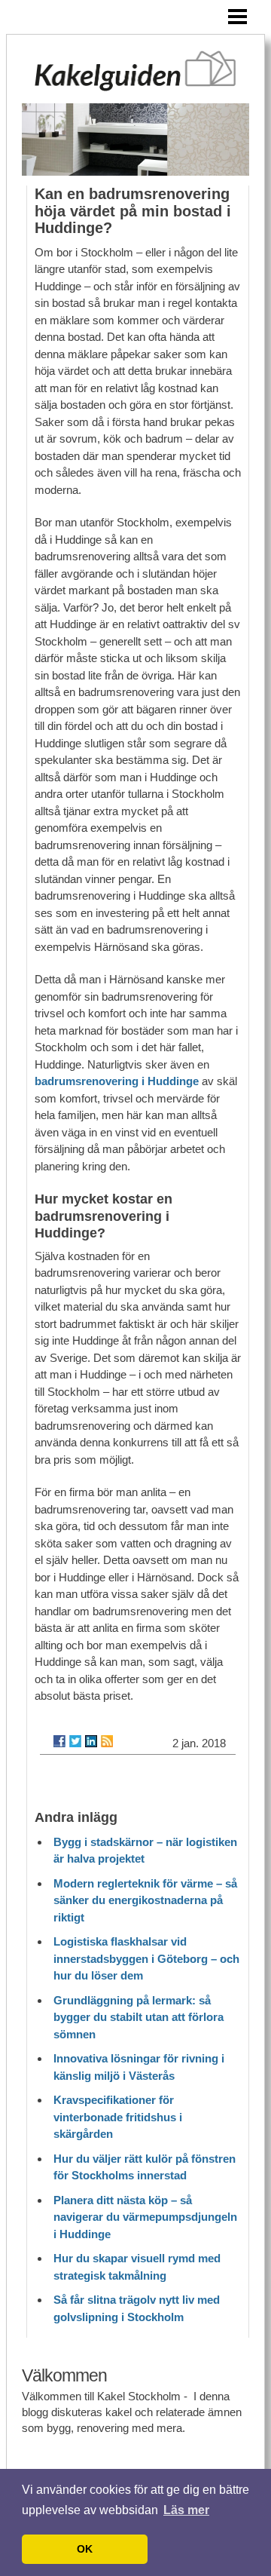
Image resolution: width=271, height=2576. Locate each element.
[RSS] (107, 1741)
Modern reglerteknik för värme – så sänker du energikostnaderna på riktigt (145, 1900)
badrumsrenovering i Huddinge (117, 1081)
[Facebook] (59, 1741)
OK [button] (85, 2549)
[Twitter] (75, 1741)
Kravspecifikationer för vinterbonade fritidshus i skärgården (118, 2117)
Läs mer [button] (186, 2510)
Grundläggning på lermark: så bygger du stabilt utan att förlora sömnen (139, 2017)
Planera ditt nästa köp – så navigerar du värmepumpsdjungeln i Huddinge (145, 2217)
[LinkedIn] (91, 1741)
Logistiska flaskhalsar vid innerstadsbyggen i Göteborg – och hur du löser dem (146, 1958)
